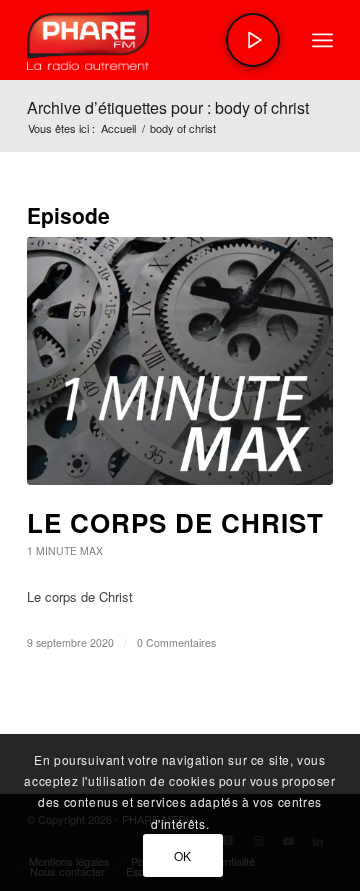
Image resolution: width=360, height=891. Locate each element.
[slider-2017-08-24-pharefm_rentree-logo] (149, 40)
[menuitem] (322, 40)
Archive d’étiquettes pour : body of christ (168, 107)
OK (183, 855)
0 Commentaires (176, 642)
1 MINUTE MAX (65, 550)
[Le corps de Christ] (180, 361)
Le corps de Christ (175, 522)
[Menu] (322, 40)
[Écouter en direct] (253, 40)
